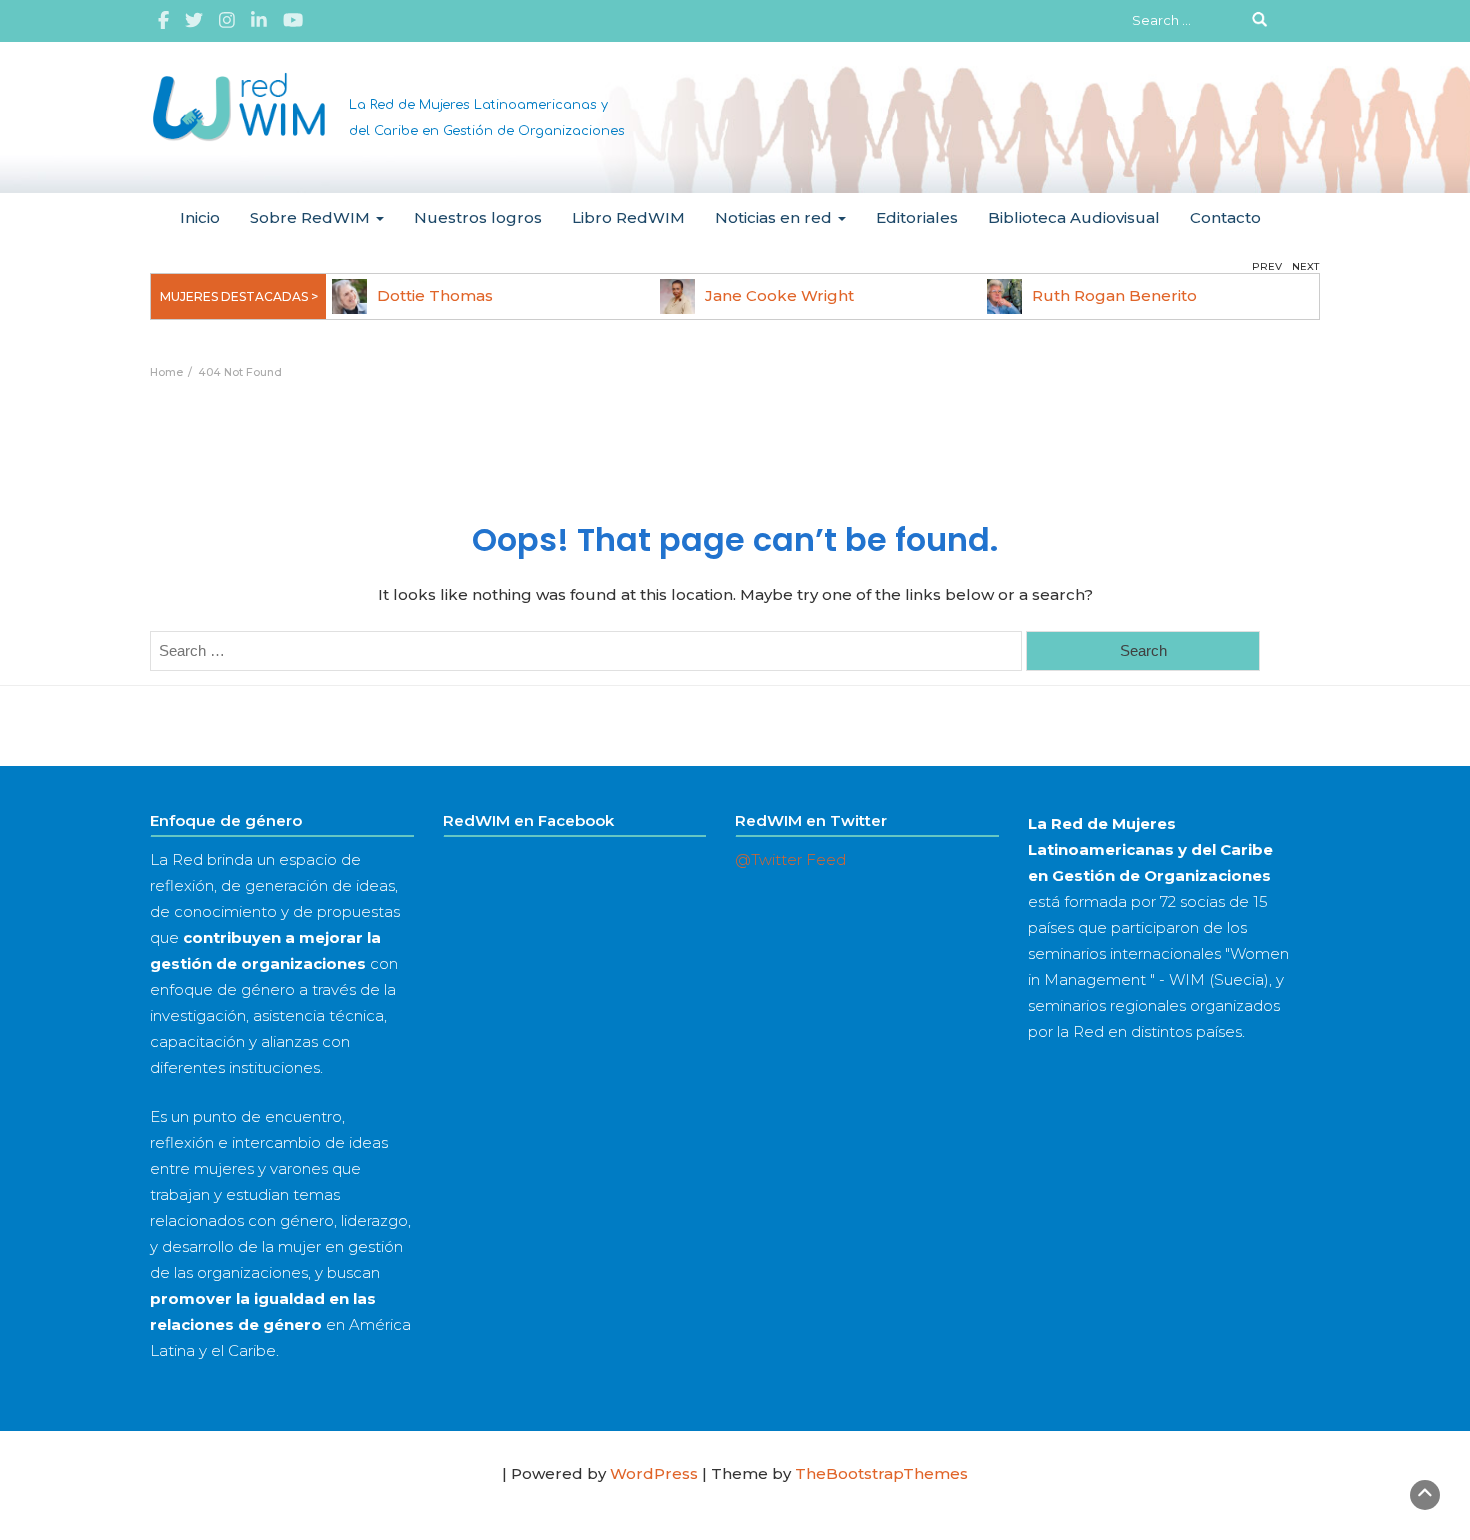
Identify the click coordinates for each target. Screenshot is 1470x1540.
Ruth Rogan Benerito (1114, 295)
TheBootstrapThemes (881, 1473)
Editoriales (917, 217)
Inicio (200, 217)
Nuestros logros (478, 217)
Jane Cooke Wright (779, 295)
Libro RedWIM (628, 217)
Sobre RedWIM (312, 217)
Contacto (1225, 217)
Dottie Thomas (435, 295)
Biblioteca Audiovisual (1074, 217)
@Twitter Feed (790, 859)
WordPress (654, 1473)
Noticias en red (775, 217)
